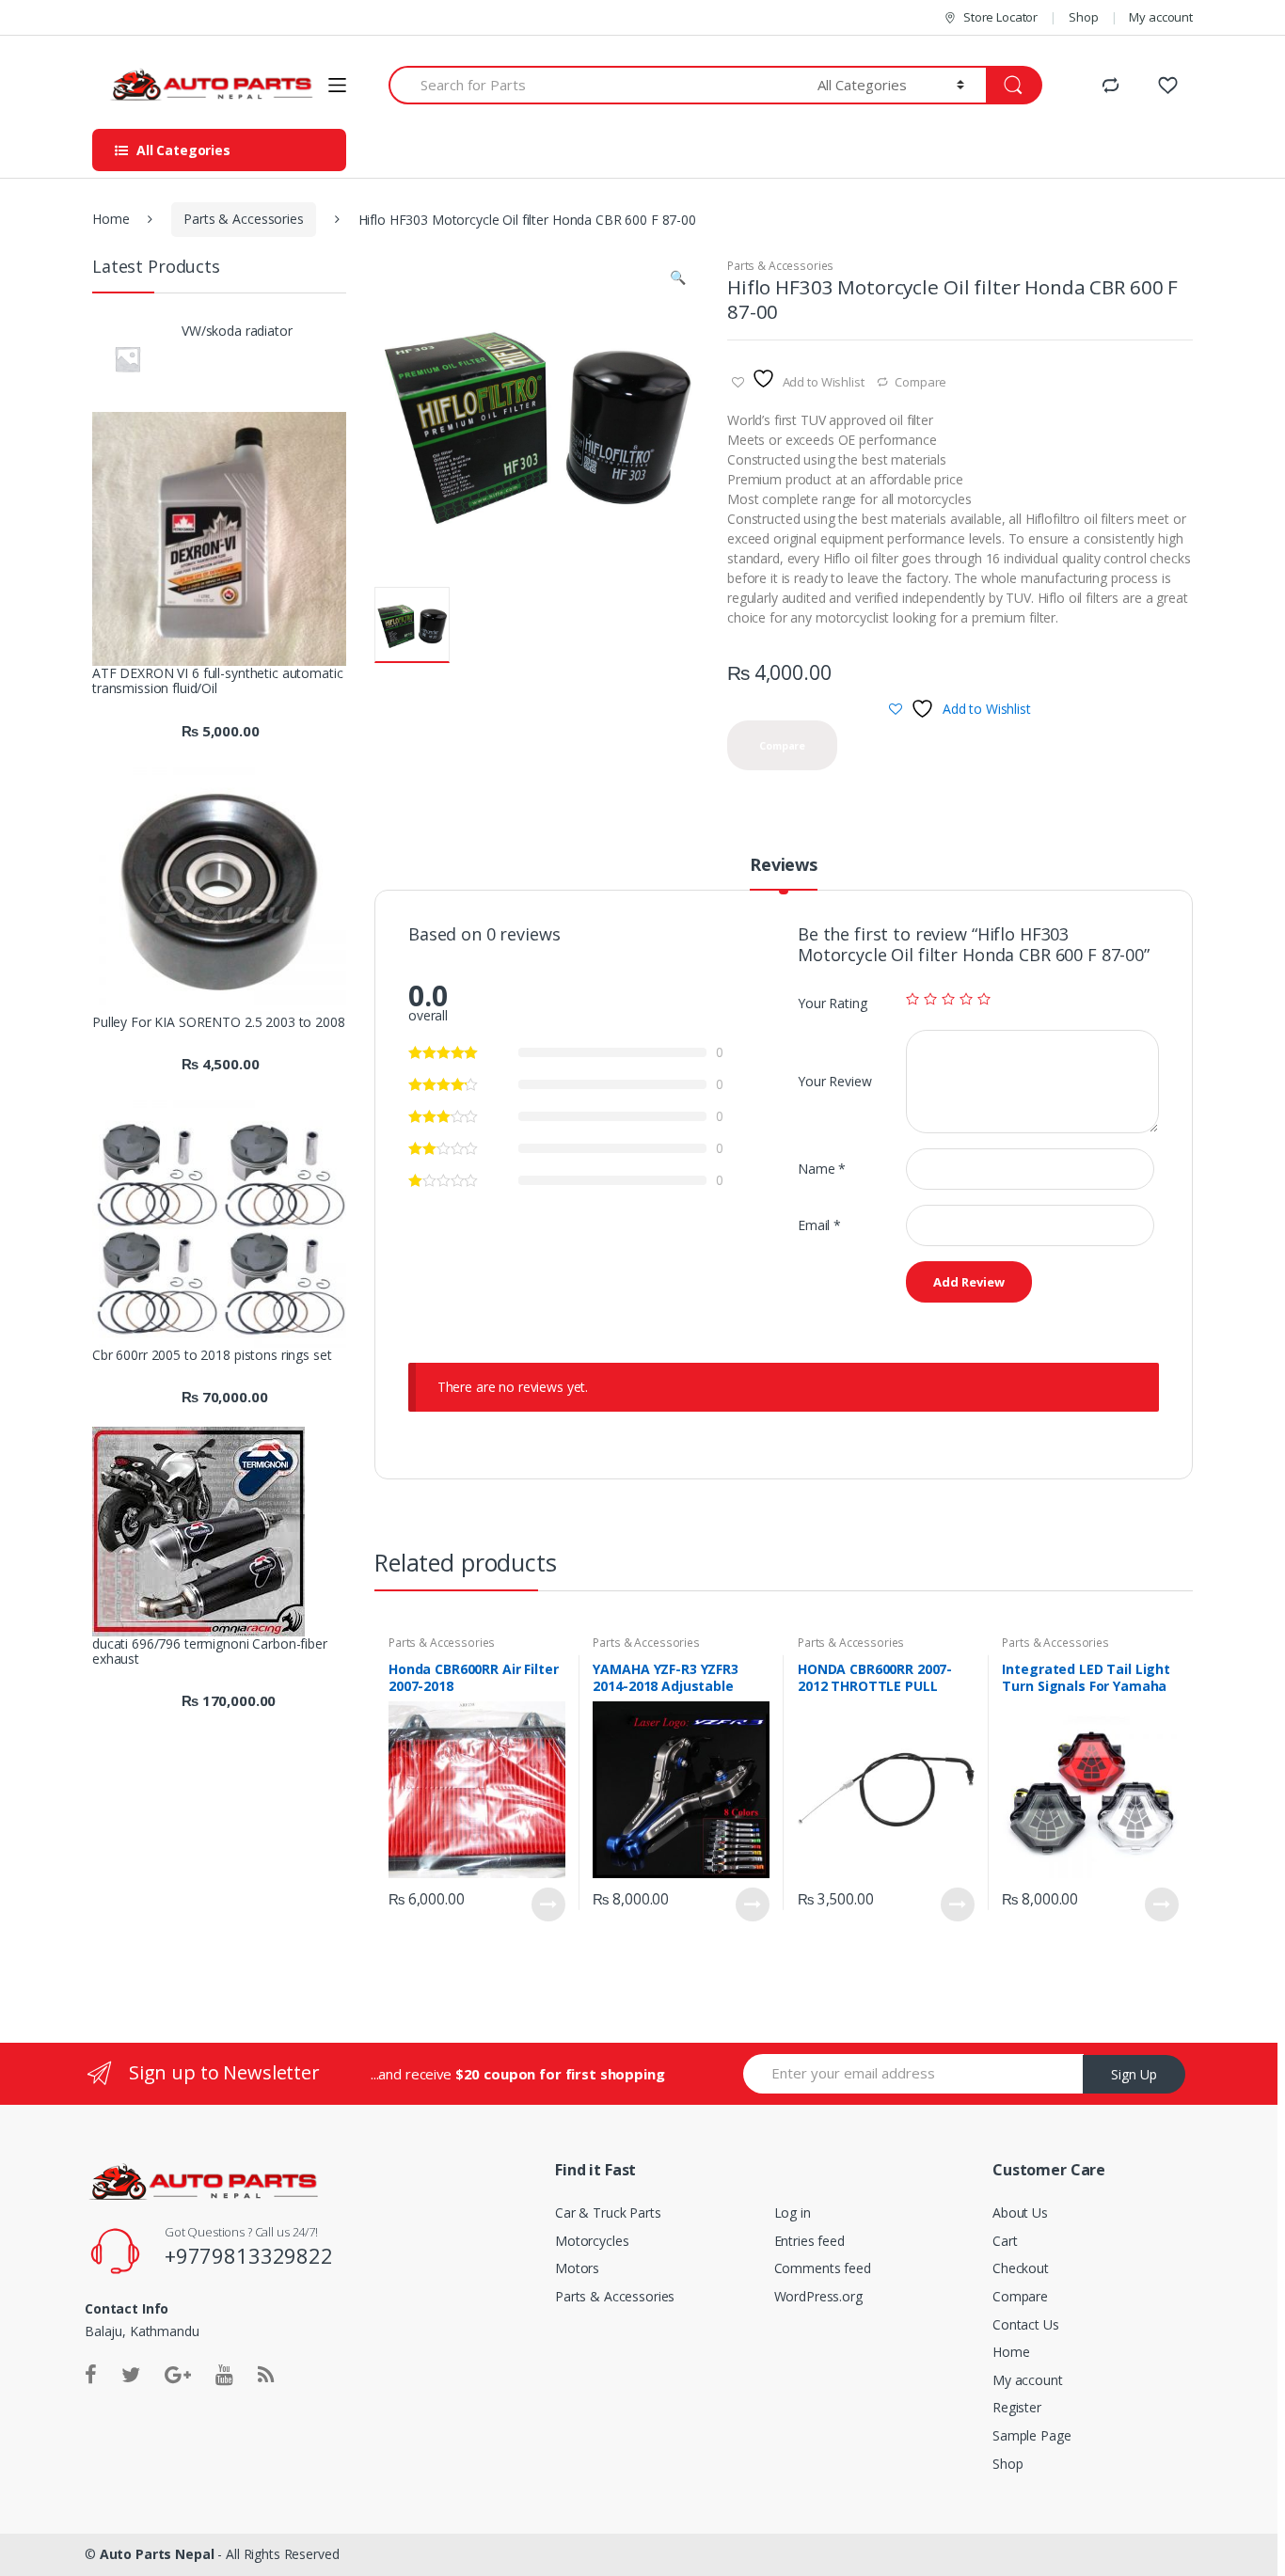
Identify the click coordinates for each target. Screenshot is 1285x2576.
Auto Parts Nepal (159, 2554)
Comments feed (823, 2268)
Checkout (1021, 2268)
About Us (1020, 2213)
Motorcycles (592, 2241)
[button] (677, 279)
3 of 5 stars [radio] (948, 999)
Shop (1083, 17)
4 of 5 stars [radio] (966, 999)
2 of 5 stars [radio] (930, 999)
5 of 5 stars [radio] (984, 999)
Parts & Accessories (243, 219)
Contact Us (1026, 2324)
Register (1017, 2407)
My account (1161, 17)
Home (111, 219)
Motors (577, 2268)
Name (822, 1169)
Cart (1005, 2241)
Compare (920, 382)
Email (819, 1225)
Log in (793, 2213)
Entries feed (809, 2241)
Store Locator (1000, 17)
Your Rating (832, 1003)
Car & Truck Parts (608, 2213)
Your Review (834, 1081)
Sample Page (1031, 2435)
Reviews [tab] (784, 866)
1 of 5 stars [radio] (912, 999)
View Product (548, 1904)
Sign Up (1134, 2074)
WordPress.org (818, 2296)
